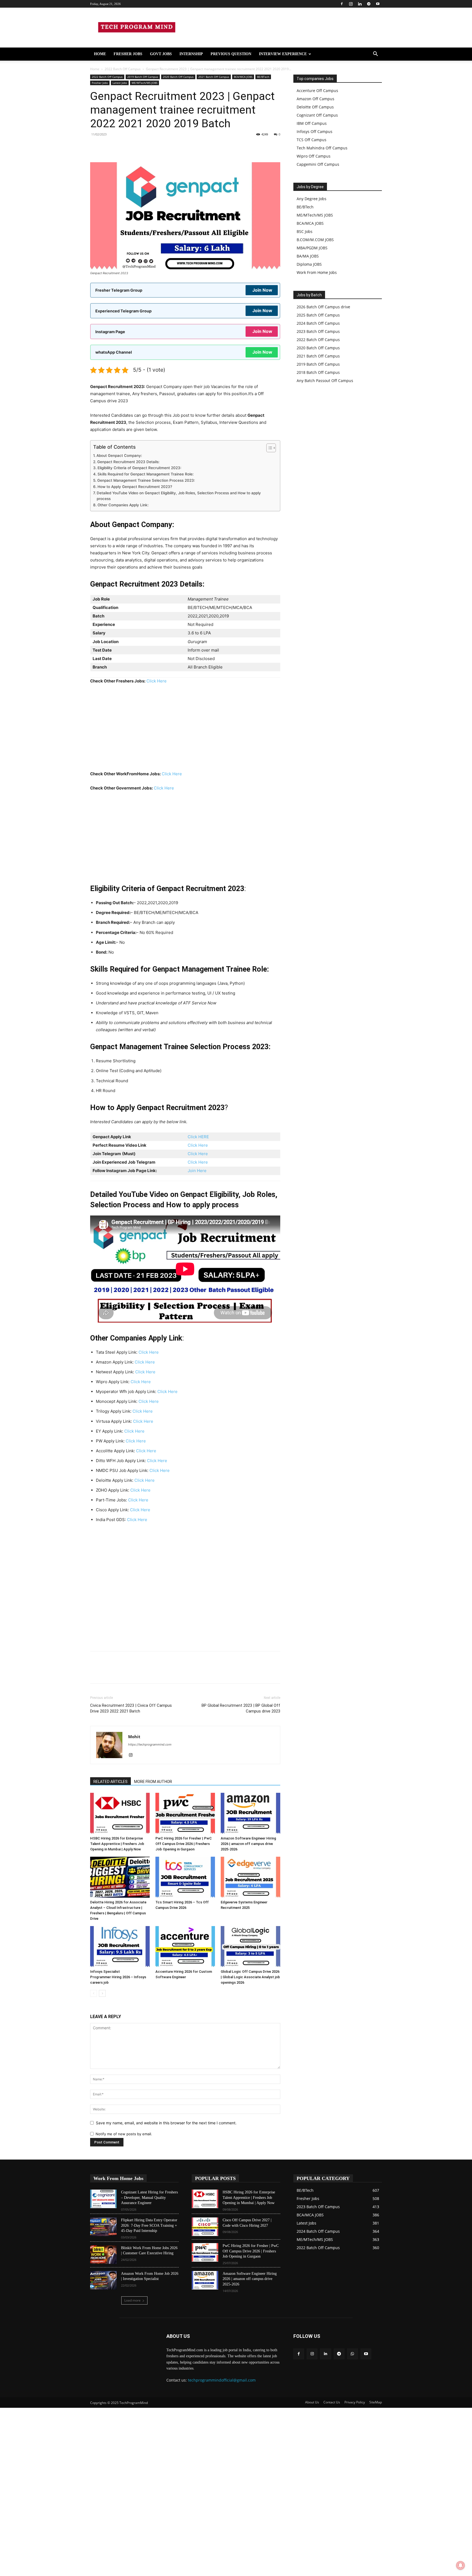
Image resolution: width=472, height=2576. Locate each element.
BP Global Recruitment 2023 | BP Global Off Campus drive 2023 (241, 1708)
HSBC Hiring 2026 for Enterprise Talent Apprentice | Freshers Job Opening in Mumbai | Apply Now (117, 1844)
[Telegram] (369, 4)
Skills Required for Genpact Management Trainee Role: (146, 474)
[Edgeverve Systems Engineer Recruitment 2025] (250, 1877)
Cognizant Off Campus (317, 115)
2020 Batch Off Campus (178, 77)
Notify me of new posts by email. (124, 2134)
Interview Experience (283, 54)
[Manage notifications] (461, 2565)
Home (100, 54)
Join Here (197, 1171)
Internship (191, 54)
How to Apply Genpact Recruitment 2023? (135, 487)
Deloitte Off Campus (315, 107)
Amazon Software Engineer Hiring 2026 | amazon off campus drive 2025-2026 (248, 1844)
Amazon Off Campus (315, 99)
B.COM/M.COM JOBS (315, 240)
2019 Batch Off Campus (143, 77)
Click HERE (198, 1137)
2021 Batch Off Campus (214, 77)
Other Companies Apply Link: (123, 505)
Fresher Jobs (128, 54)
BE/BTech (263, 77)
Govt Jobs (161, 54)
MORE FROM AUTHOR (153, 1782)
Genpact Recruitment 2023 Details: (128, 462)
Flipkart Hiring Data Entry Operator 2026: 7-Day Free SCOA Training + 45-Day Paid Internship (149, 2225)
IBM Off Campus (312, 123)
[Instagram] (351, 4)
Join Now (262, 290)
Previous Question (231, 54)
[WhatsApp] (133, 147)
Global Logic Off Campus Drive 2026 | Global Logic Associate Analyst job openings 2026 (250, 1977)
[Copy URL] (96, 147)
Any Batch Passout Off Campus (325, 381)
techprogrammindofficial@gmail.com (222, 2380)
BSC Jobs (305, 231)
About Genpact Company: (119, 456)
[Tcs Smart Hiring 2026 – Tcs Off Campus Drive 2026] (185, 1877)
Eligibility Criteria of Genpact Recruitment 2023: (139, 468)
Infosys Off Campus (315, 131)
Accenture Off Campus (317, 91)
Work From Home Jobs (317, 272)
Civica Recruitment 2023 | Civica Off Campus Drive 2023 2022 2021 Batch (131, 1708)
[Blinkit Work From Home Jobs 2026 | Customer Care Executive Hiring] (103, 2255)
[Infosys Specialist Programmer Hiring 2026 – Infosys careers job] (120, 1947)
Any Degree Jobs (312, 199)
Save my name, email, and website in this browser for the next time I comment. (166, 2123)
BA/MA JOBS (308, 256)
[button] (375, 54)
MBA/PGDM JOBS (312, 248)
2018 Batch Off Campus (318, 372)
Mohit (134, 1737)
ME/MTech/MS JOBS (144, 83)
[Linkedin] (360, 4)
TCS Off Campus (312, 140)
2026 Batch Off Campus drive (323, 307)
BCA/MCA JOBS (243, 77)
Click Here (157, 681)
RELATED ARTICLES (110, 1782)
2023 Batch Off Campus (318, 331)
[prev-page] (94, 1993)
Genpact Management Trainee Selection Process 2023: (146, 480)
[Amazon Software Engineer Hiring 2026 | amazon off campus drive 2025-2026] (250, 1813)
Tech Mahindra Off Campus (322, 148)
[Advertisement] (185, 730)
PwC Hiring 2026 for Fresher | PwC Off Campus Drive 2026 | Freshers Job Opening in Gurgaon (184, 1844)
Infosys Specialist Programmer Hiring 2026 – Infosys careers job (118, 1977)
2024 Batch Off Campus (318, 323)
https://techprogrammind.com (150, 1744)
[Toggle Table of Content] (268, 448)
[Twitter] (158, 147)
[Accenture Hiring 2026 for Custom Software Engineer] (185, 1947)
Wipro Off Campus (314, 156)
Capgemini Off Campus (318, 164)
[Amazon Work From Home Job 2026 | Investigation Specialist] (103, 2280)
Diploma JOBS (309, 264)
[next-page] (102, 1993)
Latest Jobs (120, 83)
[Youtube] (378, 4)
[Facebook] (342, 4)
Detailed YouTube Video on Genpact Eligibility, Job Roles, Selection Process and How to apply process (179, 496)
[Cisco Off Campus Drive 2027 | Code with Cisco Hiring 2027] (205, 2227)
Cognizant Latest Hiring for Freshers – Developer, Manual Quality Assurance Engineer (149, 2198)
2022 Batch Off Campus (123, 69)
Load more (132, 2300)
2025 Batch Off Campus (318, 315)
